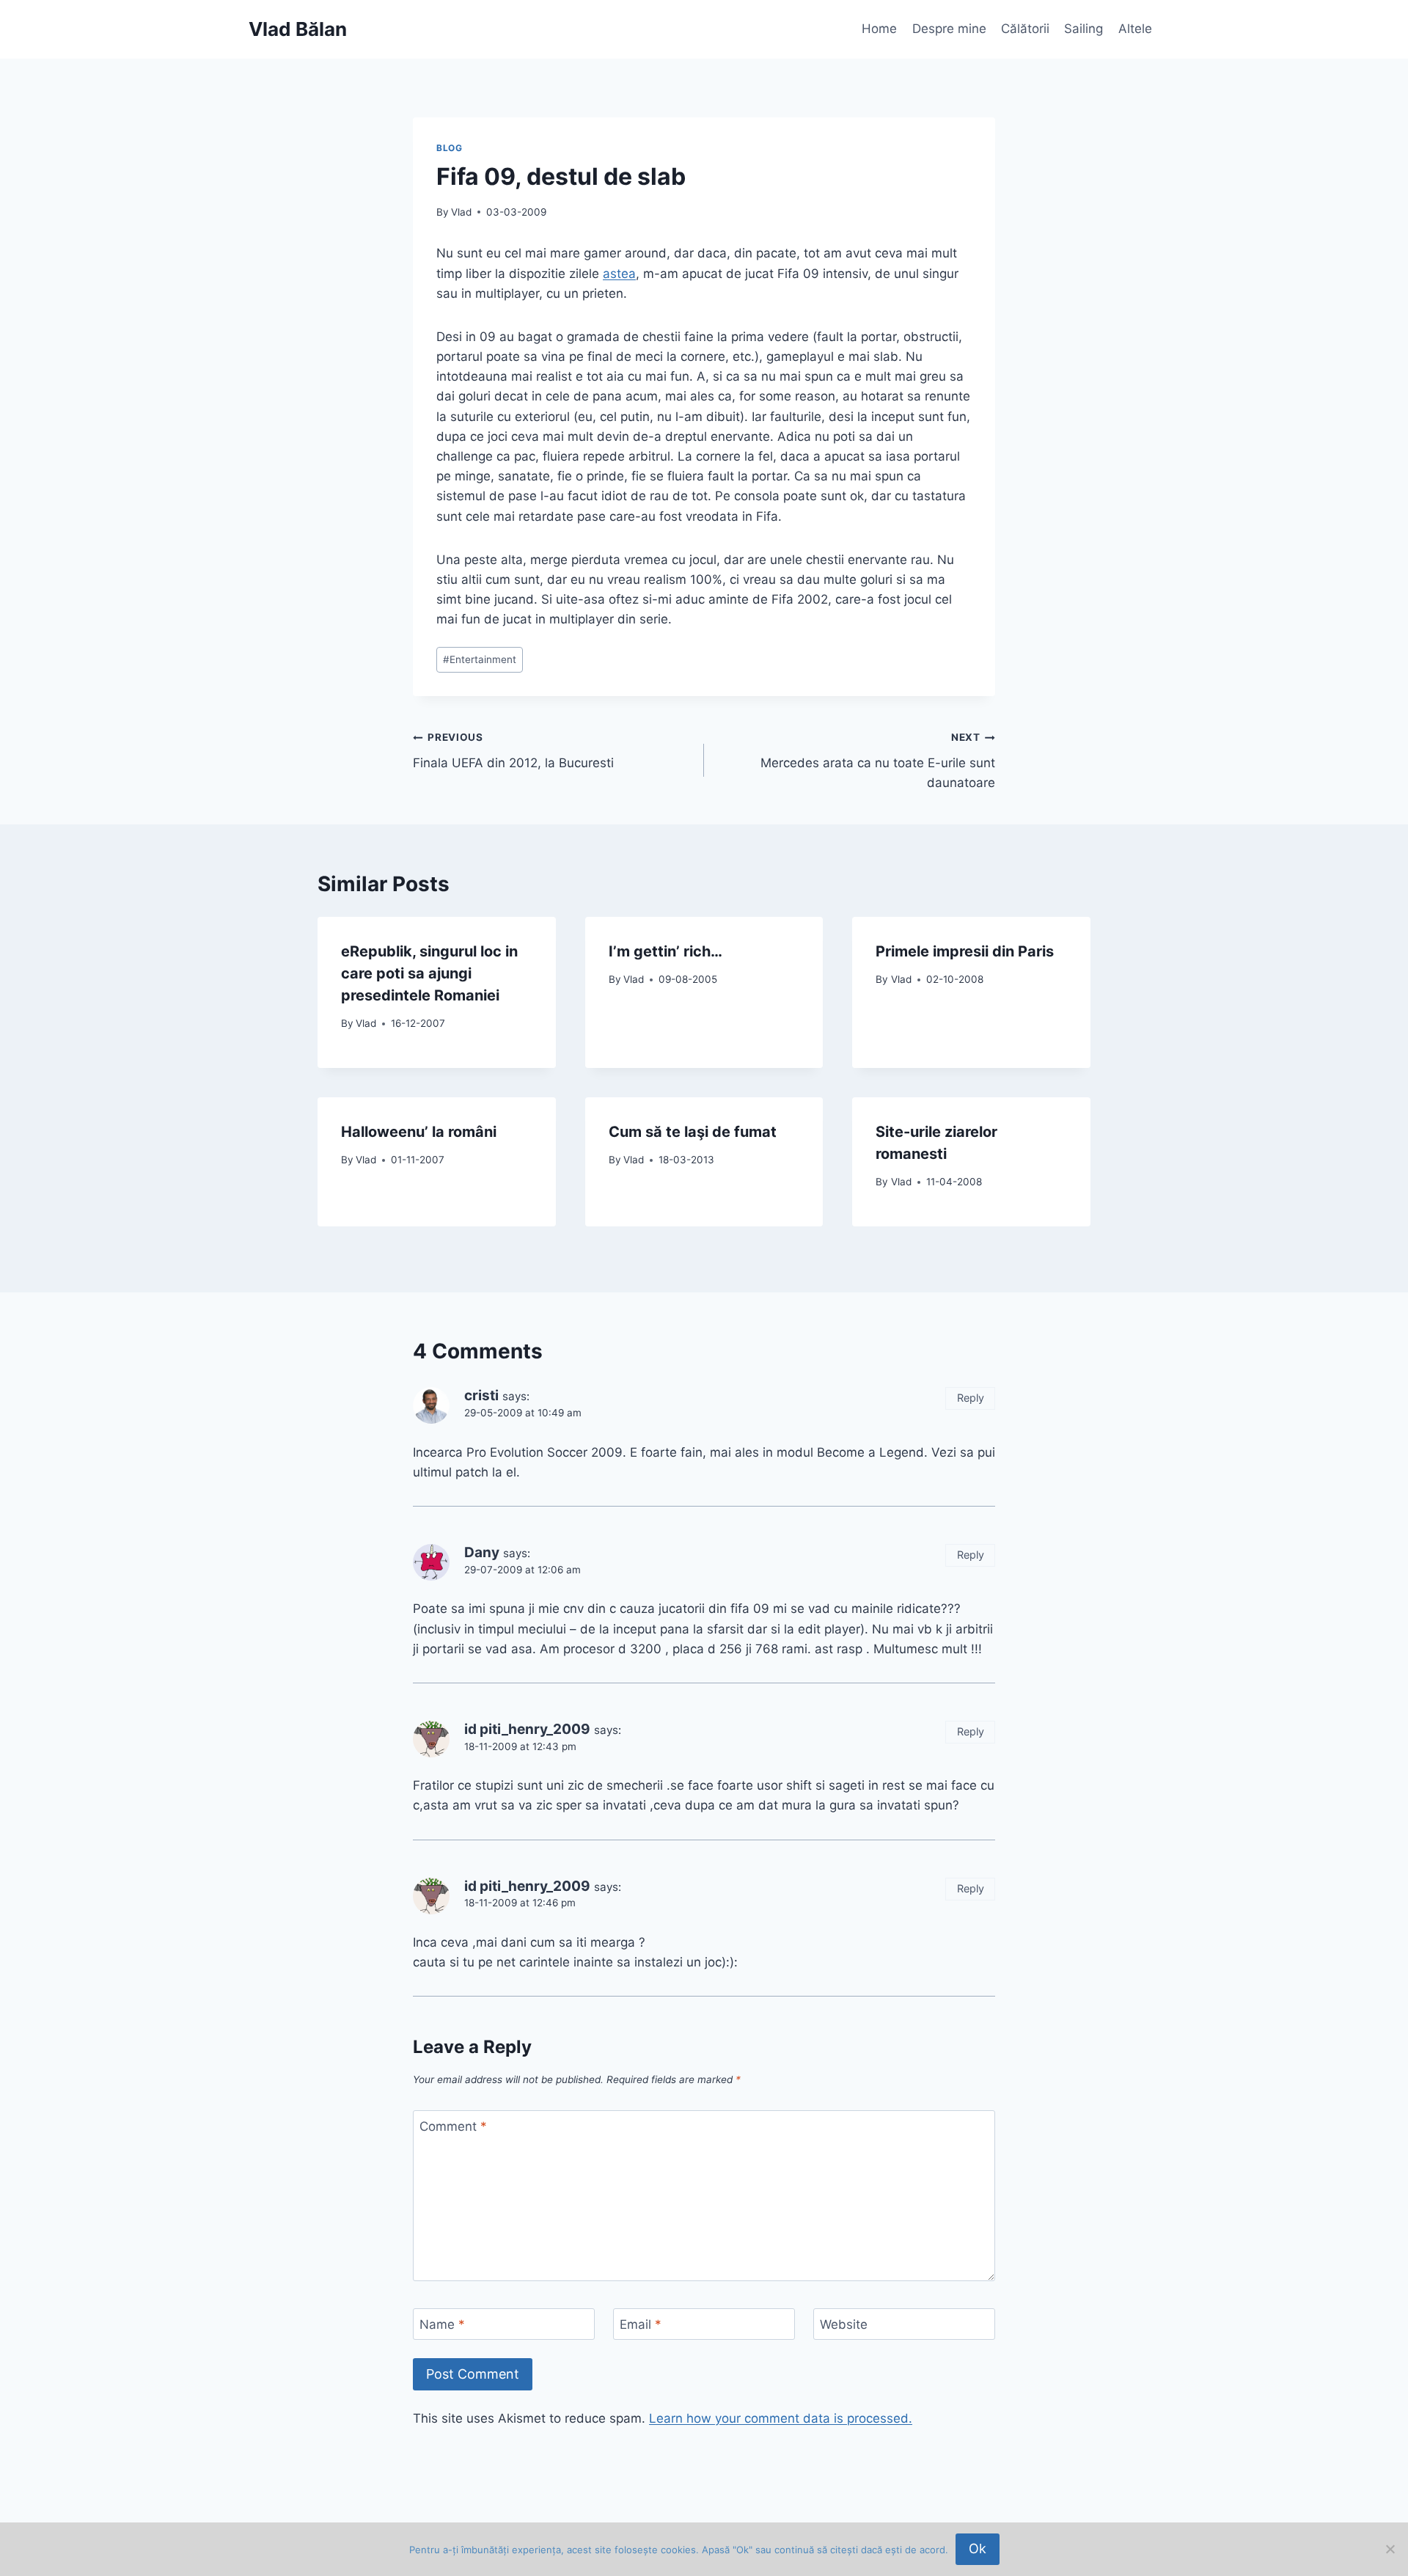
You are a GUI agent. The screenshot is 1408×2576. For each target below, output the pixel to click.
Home (879, 29)
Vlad (461, 212)
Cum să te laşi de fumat (693, 1132)
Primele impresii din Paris (965, 951)
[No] (1390, 2549)
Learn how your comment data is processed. (781, 2418)
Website (844, 2324)
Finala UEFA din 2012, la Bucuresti (513, 751)
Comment (453, 2126)
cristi (481, 1395)
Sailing (1083, 29)
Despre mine (949, 29)
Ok (978, 2548)
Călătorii (1025, 29)
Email (641, 2324)
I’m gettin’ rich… (665, 951)
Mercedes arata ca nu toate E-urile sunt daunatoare (878, 761)
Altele (1135, 29)
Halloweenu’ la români (419, 1132)
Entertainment (480, 659)
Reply (971, 1398)
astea (619, 274)
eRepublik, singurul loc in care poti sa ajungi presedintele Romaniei (429, 973)
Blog (449, 148)
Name (442, 2324)
